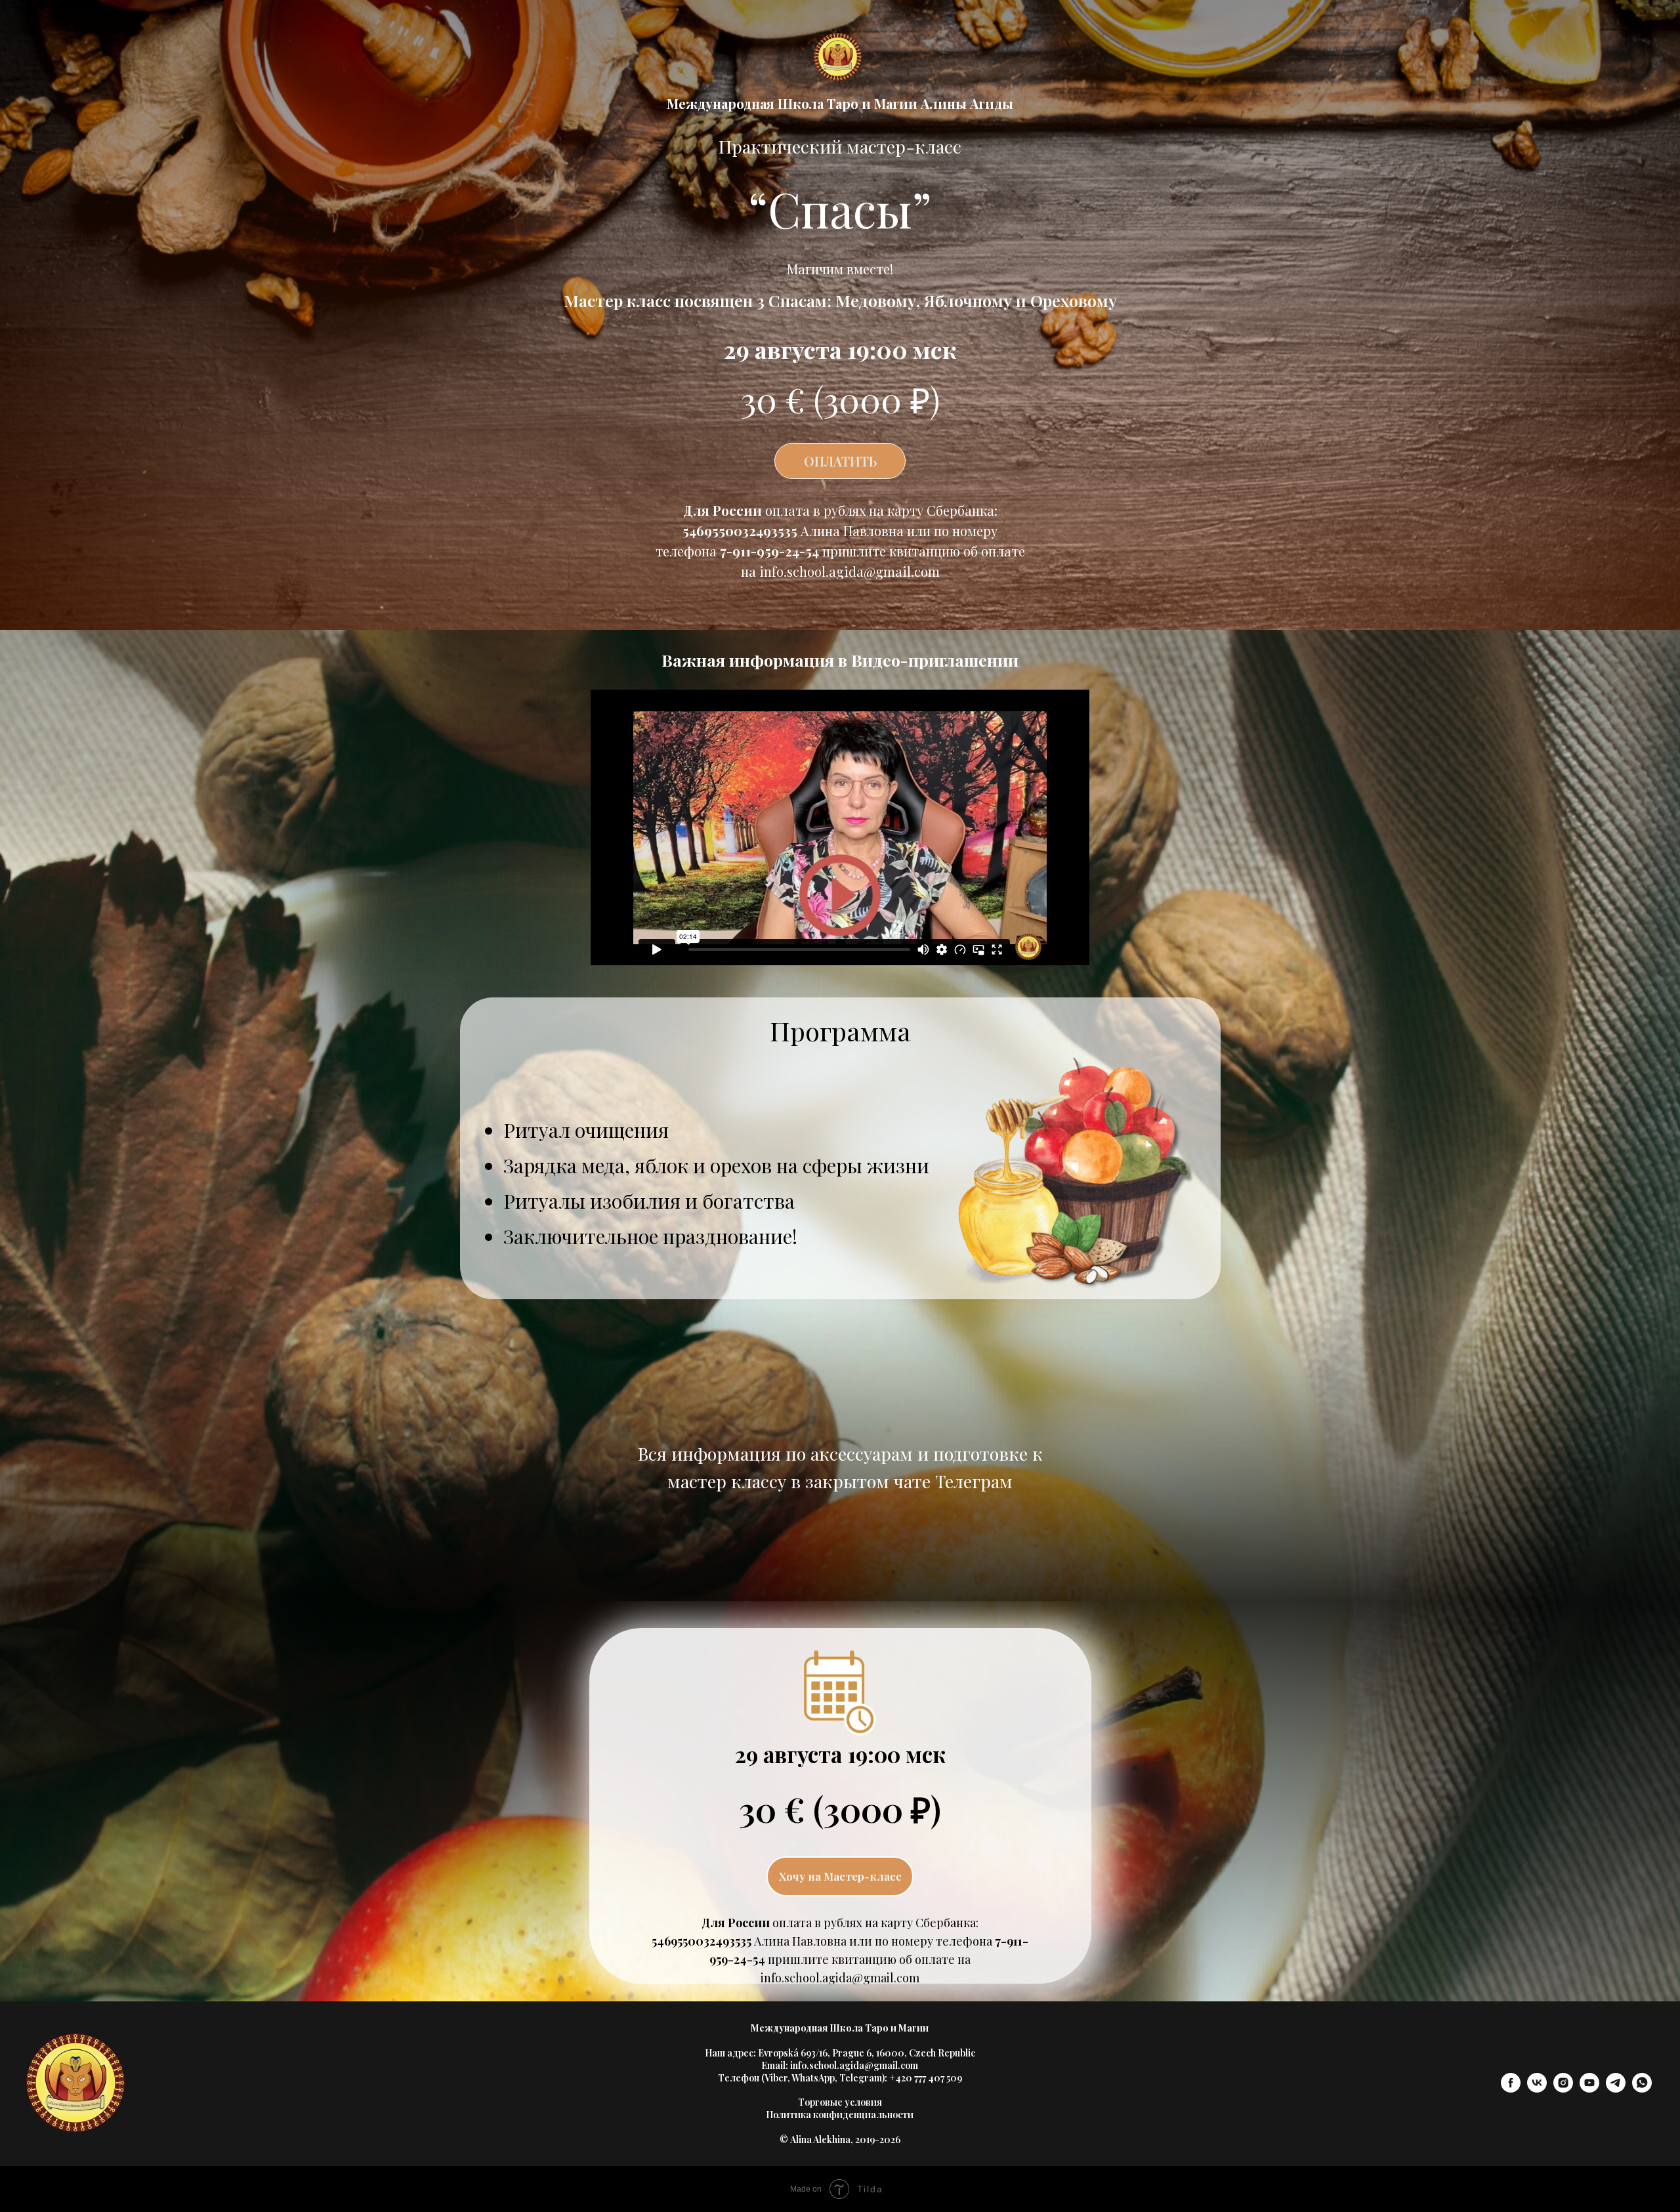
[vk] (1537, 2089)
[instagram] (1563, 2089)
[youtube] (1589, 2089)
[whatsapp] (1642, 2089)
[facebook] (1511, 2089)
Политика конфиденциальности (840, 2115)
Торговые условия (840, 2102)
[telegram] (1616, 2089)
